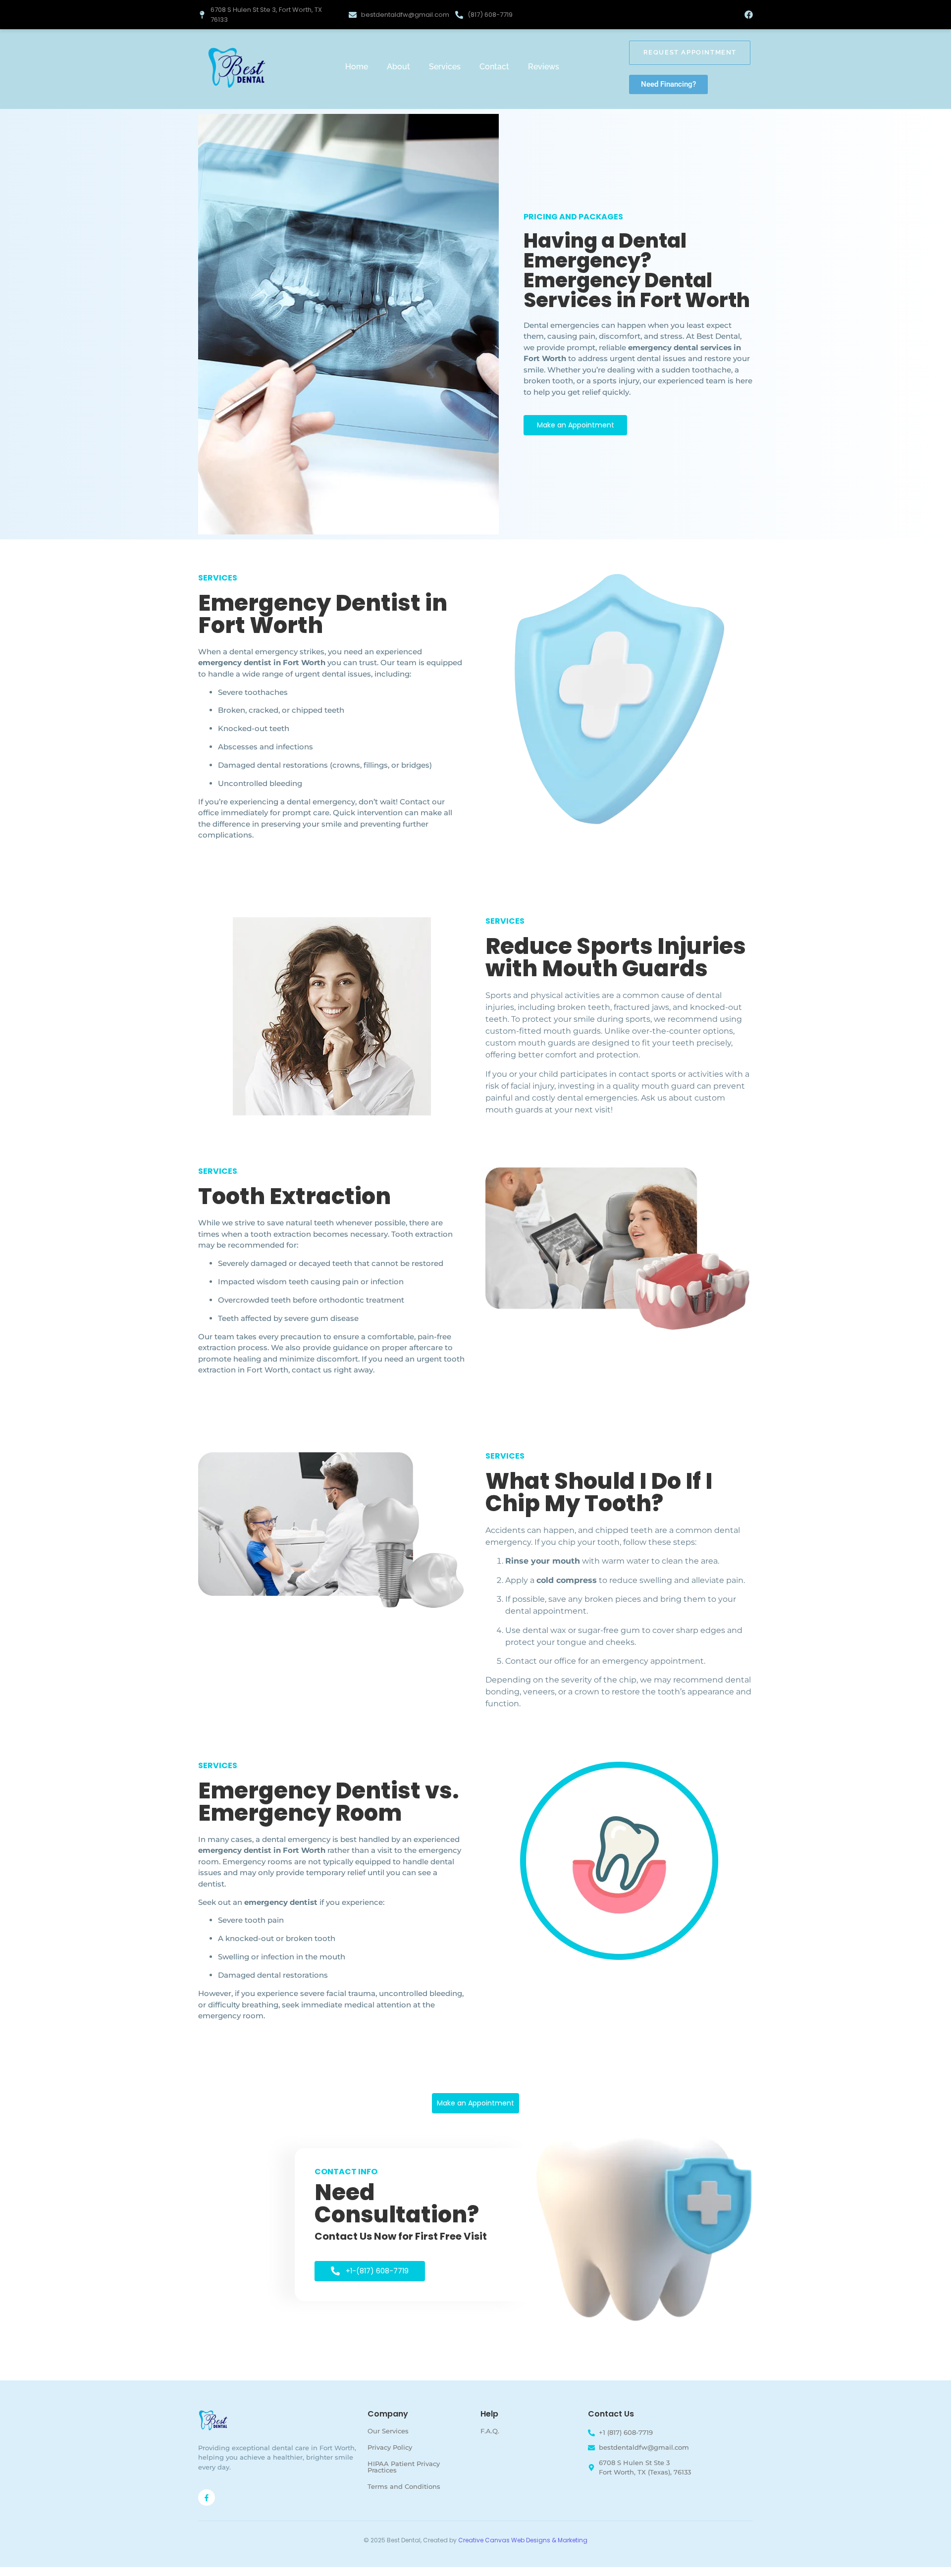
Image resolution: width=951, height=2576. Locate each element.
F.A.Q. (490, 2431)
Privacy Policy (390, 2447)
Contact (494, 67)
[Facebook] (749, 15)
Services (445, 67)
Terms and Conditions (404, 2486)
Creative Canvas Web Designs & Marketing (523, 2540)
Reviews (544, 67)
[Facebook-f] (207, 2498)
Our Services (388, 2431)
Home (357, 67)
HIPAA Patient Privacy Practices (404, 2467)
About (398, 67)
